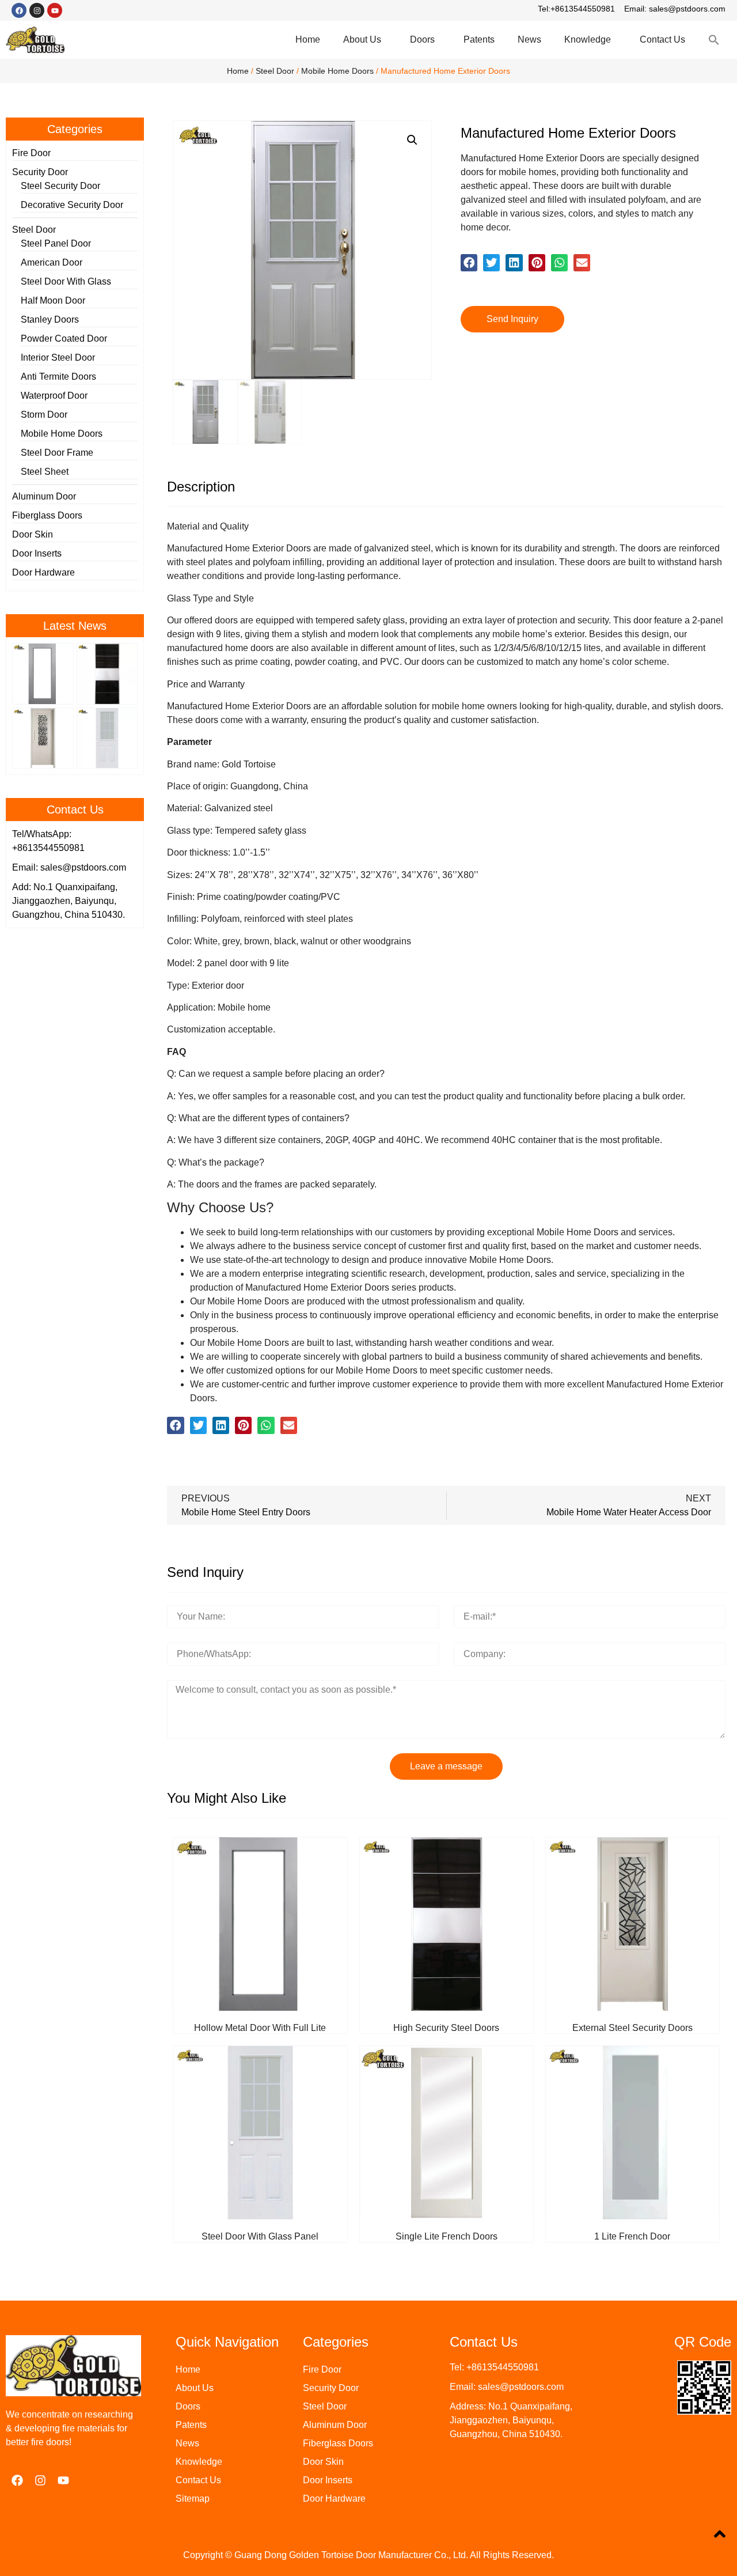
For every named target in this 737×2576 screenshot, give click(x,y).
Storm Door (44, 415)
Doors (422, 39)
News (529, 39)
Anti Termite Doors (58, 377)
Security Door (40, 172)
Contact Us (662, 39)
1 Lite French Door (632, 2236)
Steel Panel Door (56, 243)
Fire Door (31, 153)
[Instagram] (37, 10)
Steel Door (275, 71)
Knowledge (588, 39)
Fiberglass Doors (47, 515)
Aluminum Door (44, 496)
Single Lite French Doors (447, 2236)
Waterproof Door (54, 396)
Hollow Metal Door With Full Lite (260, 2028)
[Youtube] (55, 10)
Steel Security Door (60, 186)
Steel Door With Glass (66, 281)
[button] (469, 262)
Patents (479, 39)
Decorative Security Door (72, 205)
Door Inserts (37, 553)
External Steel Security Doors (632, 2028)
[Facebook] (19, 10)
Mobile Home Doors (337, 71)
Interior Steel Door (58, 358)
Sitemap (193, 2499)
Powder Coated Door (64, 338)
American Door (52, 262)
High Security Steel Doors (446, 2028)
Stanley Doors (50, 319)
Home (308, 39)
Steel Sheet (45, 472)
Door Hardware (43, 572)
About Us (362, 39)
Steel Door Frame (57, 453)
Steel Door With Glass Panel (260, 2236)
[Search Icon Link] (714, 40)
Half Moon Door (53, 300)
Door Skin (33, 534)
